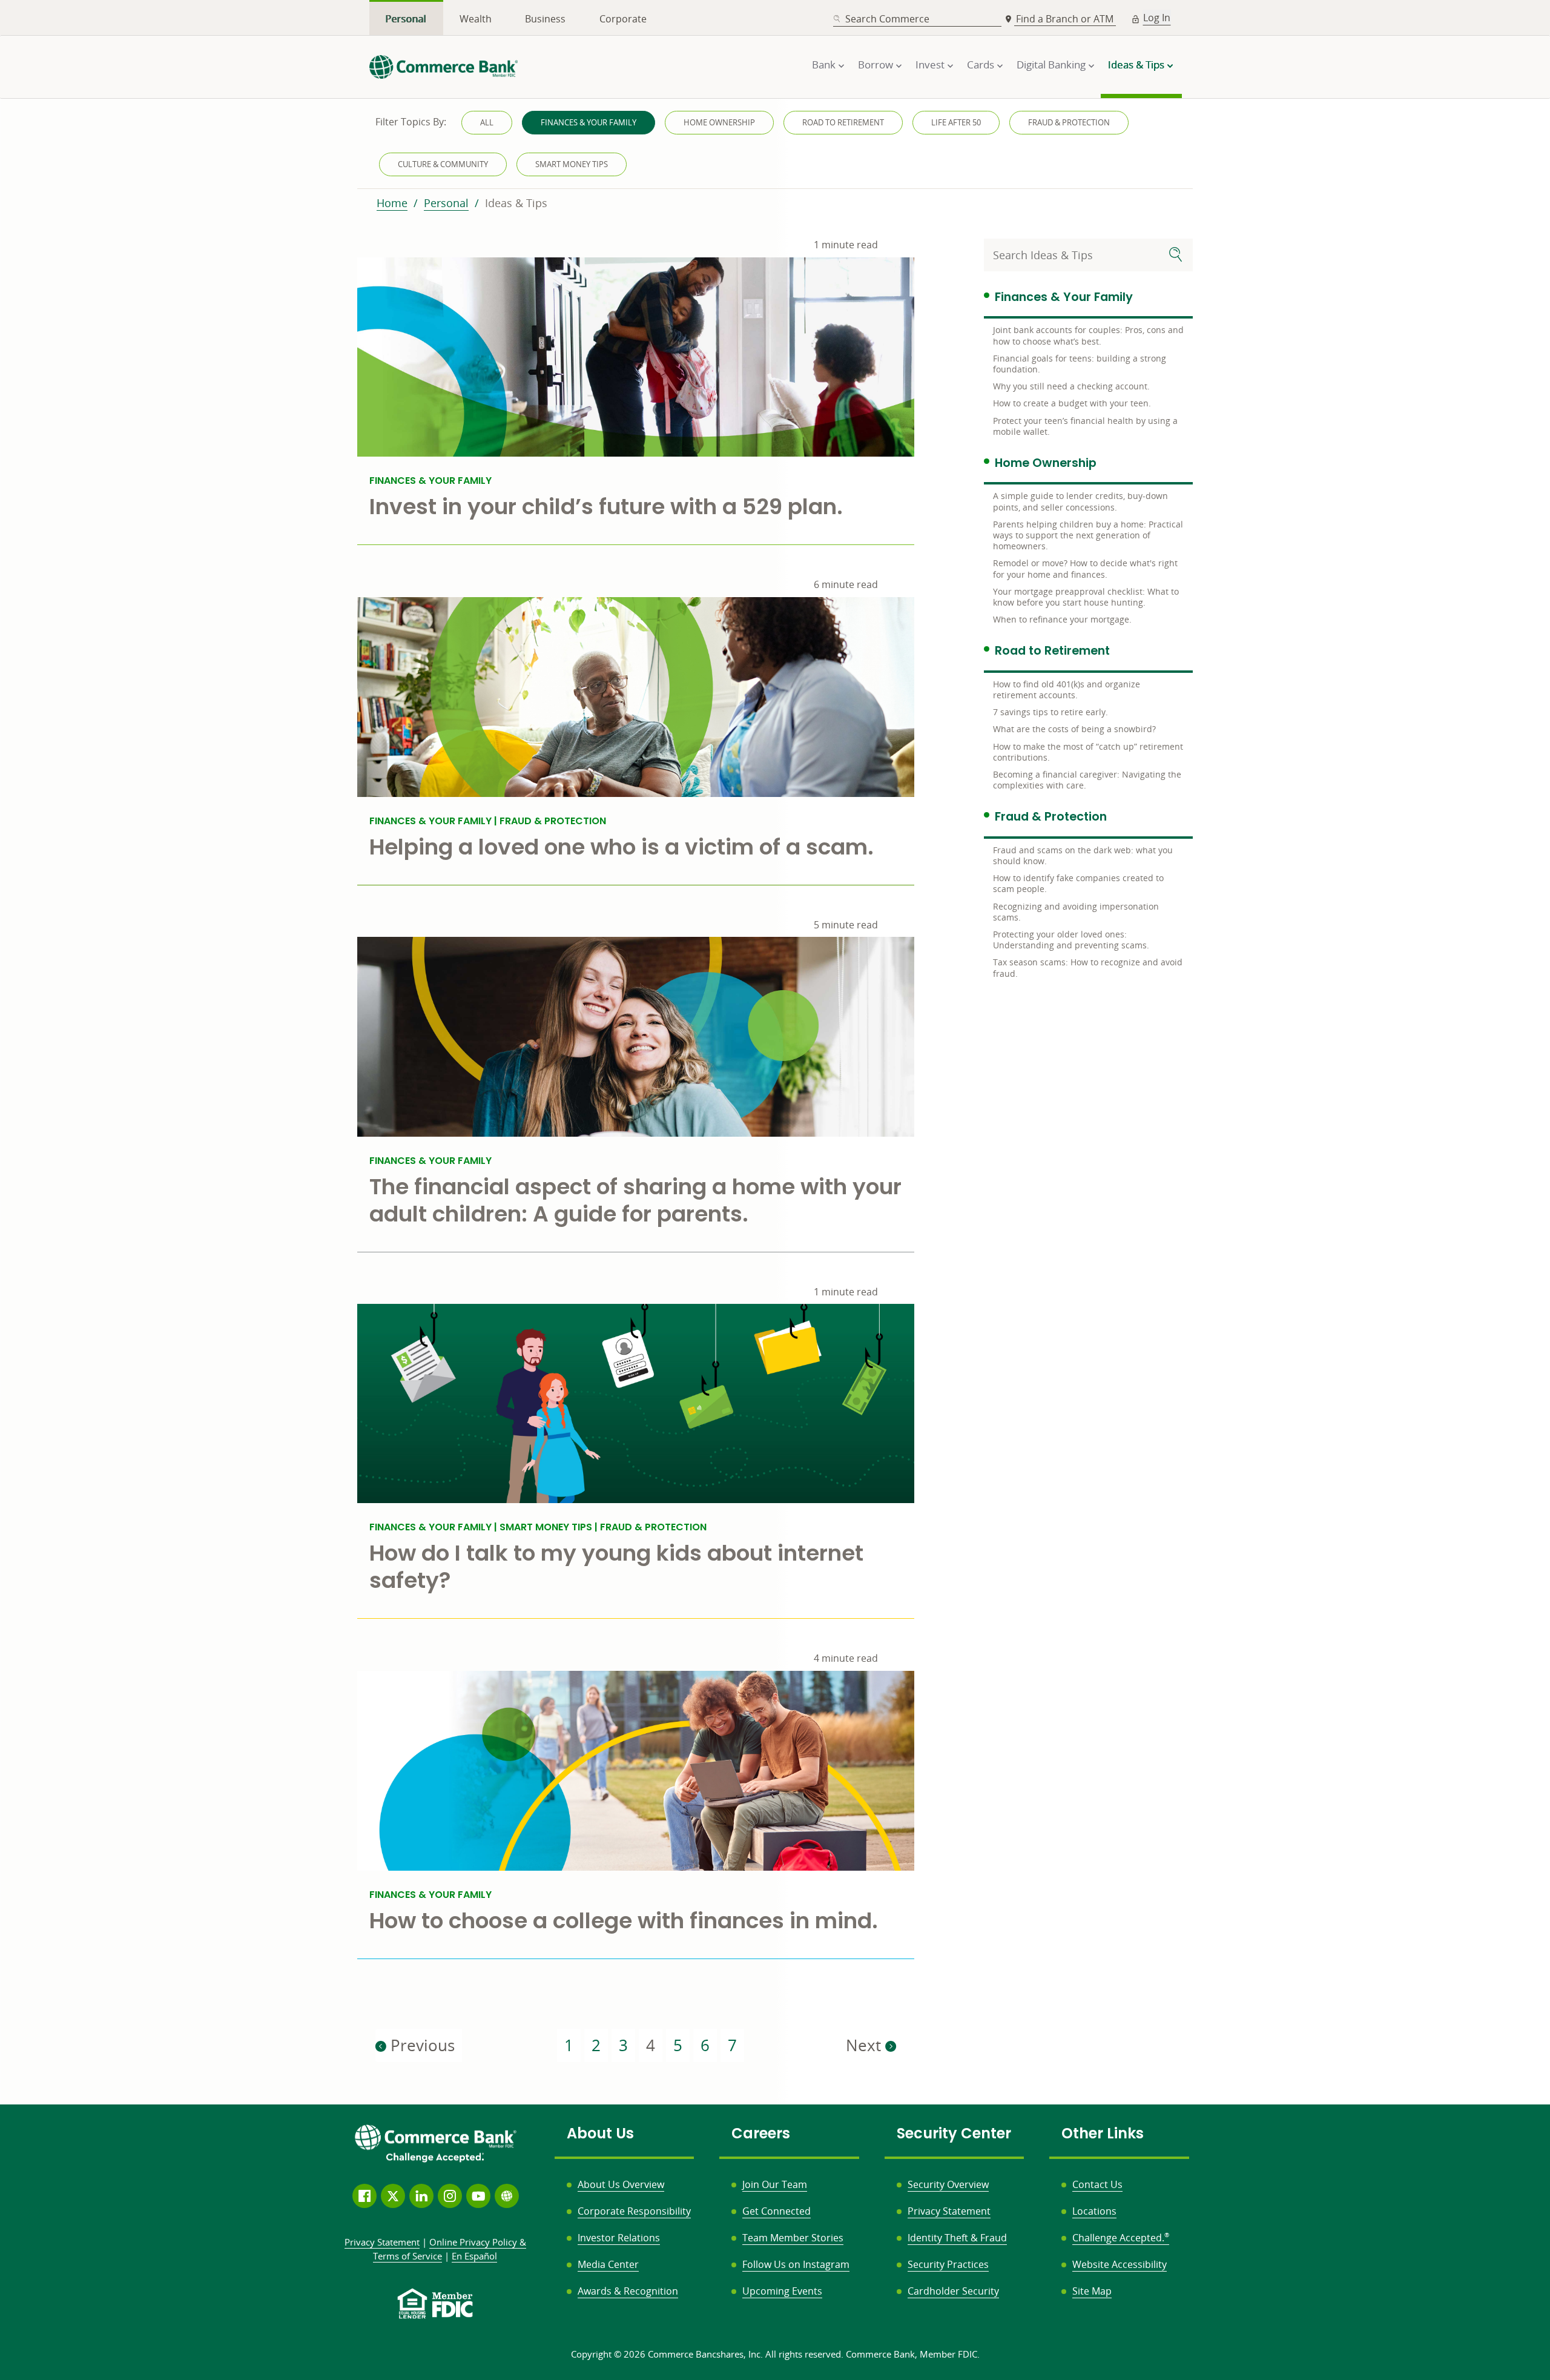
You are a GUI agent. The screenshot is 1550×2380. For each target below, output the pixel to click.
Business (545, 19)
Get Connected (777, 2211)
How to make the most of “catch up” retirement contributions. (1088, 752)
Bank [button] (824, 64)
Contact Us (1097, 2184)
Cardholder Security (953, 2291)
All (487, 122)
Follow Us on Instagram (796, 2264)
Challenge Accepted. (1121, 2238)
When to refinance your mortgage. (1062, 619)
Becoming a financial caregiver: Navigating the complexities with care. (1087, 780)
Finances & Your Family (589, 122)
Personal (406, 19)
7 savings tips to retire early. (1050, 712)
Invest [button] (930, 64)
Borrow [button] (876, 64)
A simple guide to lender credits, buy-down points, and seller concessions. (1080, 501)
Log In (1157, 18)
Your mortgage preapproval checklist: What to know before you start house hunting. (1086, 597)
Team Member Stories (793, 2238)
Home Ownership (719, 122)
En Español (474, 2256)
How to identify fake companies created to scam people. (1078, 883)
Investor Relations (619, 2238)
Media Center (608, 2264)
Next (866, 2045)
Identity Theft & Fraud (957, 2238)
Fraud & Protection (1069, 122)
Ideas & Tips (516, 203)
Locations (1094, 2211)
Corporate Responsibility (634, 2211)
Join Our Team (775, 2184)
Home (392, 203)
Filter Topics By (411, 122)
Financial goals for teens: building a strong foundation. (1080, 364)
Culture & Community (443, 164)
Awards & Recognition (628, 2291)
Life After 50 (956, 122)
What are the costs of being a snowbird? (1074, 729)
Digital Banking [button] (1051, 64)
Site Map (1092, 2291)
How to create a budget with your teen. (1072, 403)
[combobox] (917, 19)
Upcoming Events (782, 2291)
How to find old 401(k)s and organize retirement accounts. (1067, 689)
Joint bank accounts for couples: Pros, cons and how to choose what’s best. (1088, 335)
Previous (420, 2045)
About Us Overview (621, 2184)
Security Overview (948, 2184)
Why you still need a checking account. (1071, 386)
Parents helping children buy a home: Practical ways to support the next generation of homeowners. (1088, 535)
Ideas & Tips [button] (1136, 64)
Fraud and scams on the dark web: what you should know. (1083, 855)
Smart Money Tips (572, 164)
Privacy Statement (949, 2211)
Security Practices (948, 2264)
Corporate (623, 19)
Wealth (476, 19)
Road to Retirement (843, 122)
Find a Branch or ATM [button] (1066, 19)
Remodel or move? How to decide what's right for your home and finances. (1085, 568)
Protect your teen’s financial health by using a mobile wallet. (1085, 426)
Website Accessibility (1120, 2264)
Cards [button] (981, 64)
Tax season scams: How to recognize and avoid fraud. (1088, 967)
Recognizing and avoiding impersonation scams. (1076, 912)
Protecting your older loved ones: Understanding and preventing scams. (1071, 940)
